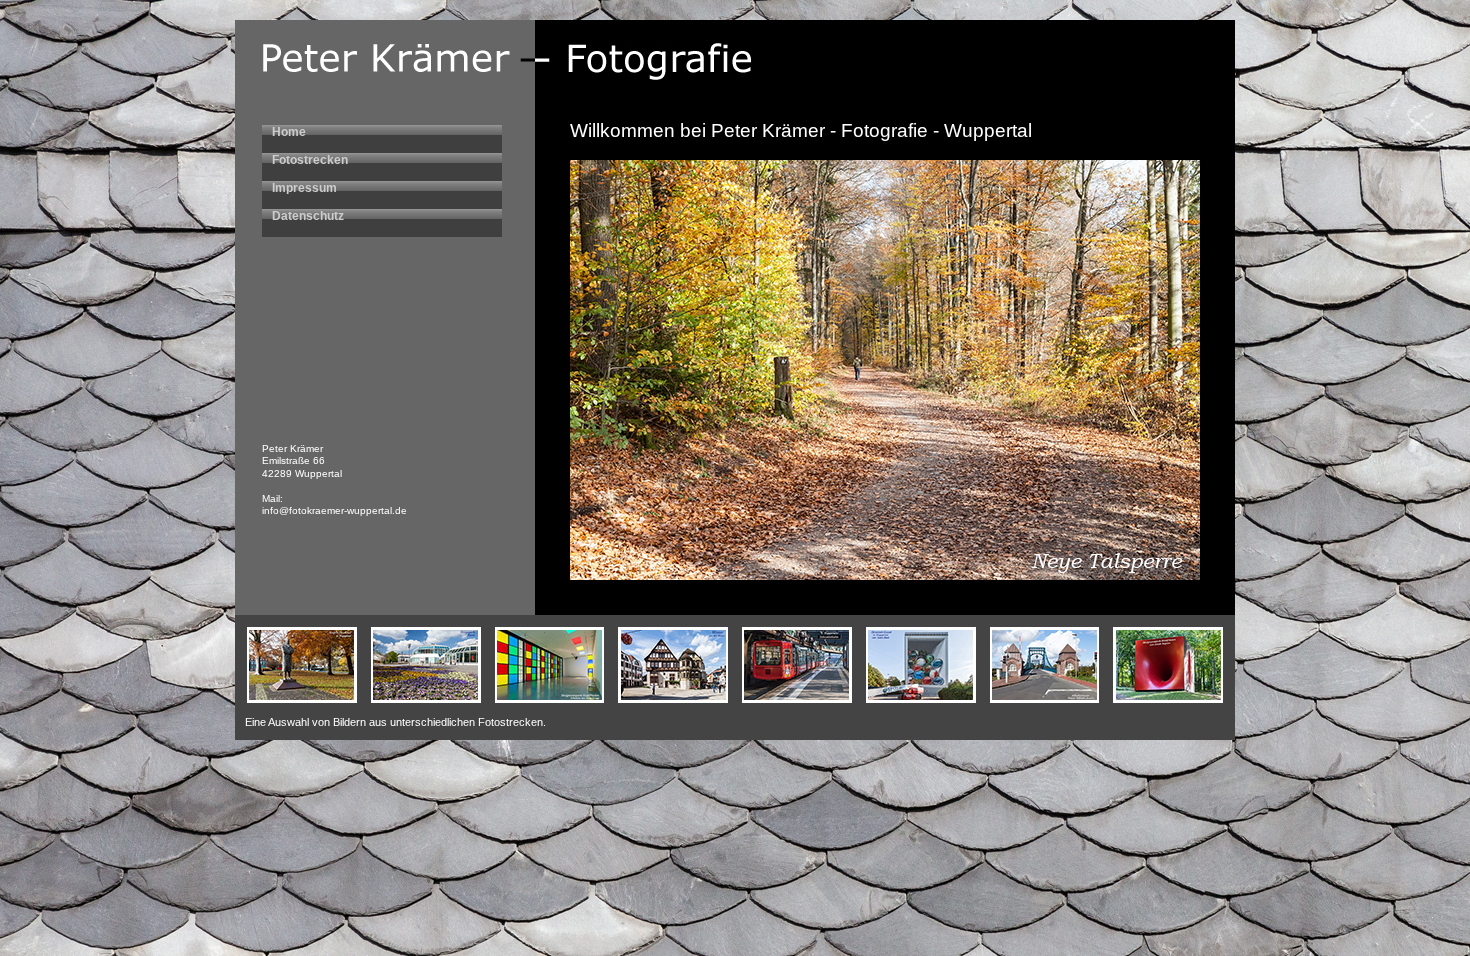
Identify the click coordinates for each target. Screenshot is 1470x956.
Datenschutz (308, 216)
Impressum (304, 188)
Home (289, 132)
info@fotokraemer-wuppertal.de (334, 510)
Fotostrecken (310, 160)
